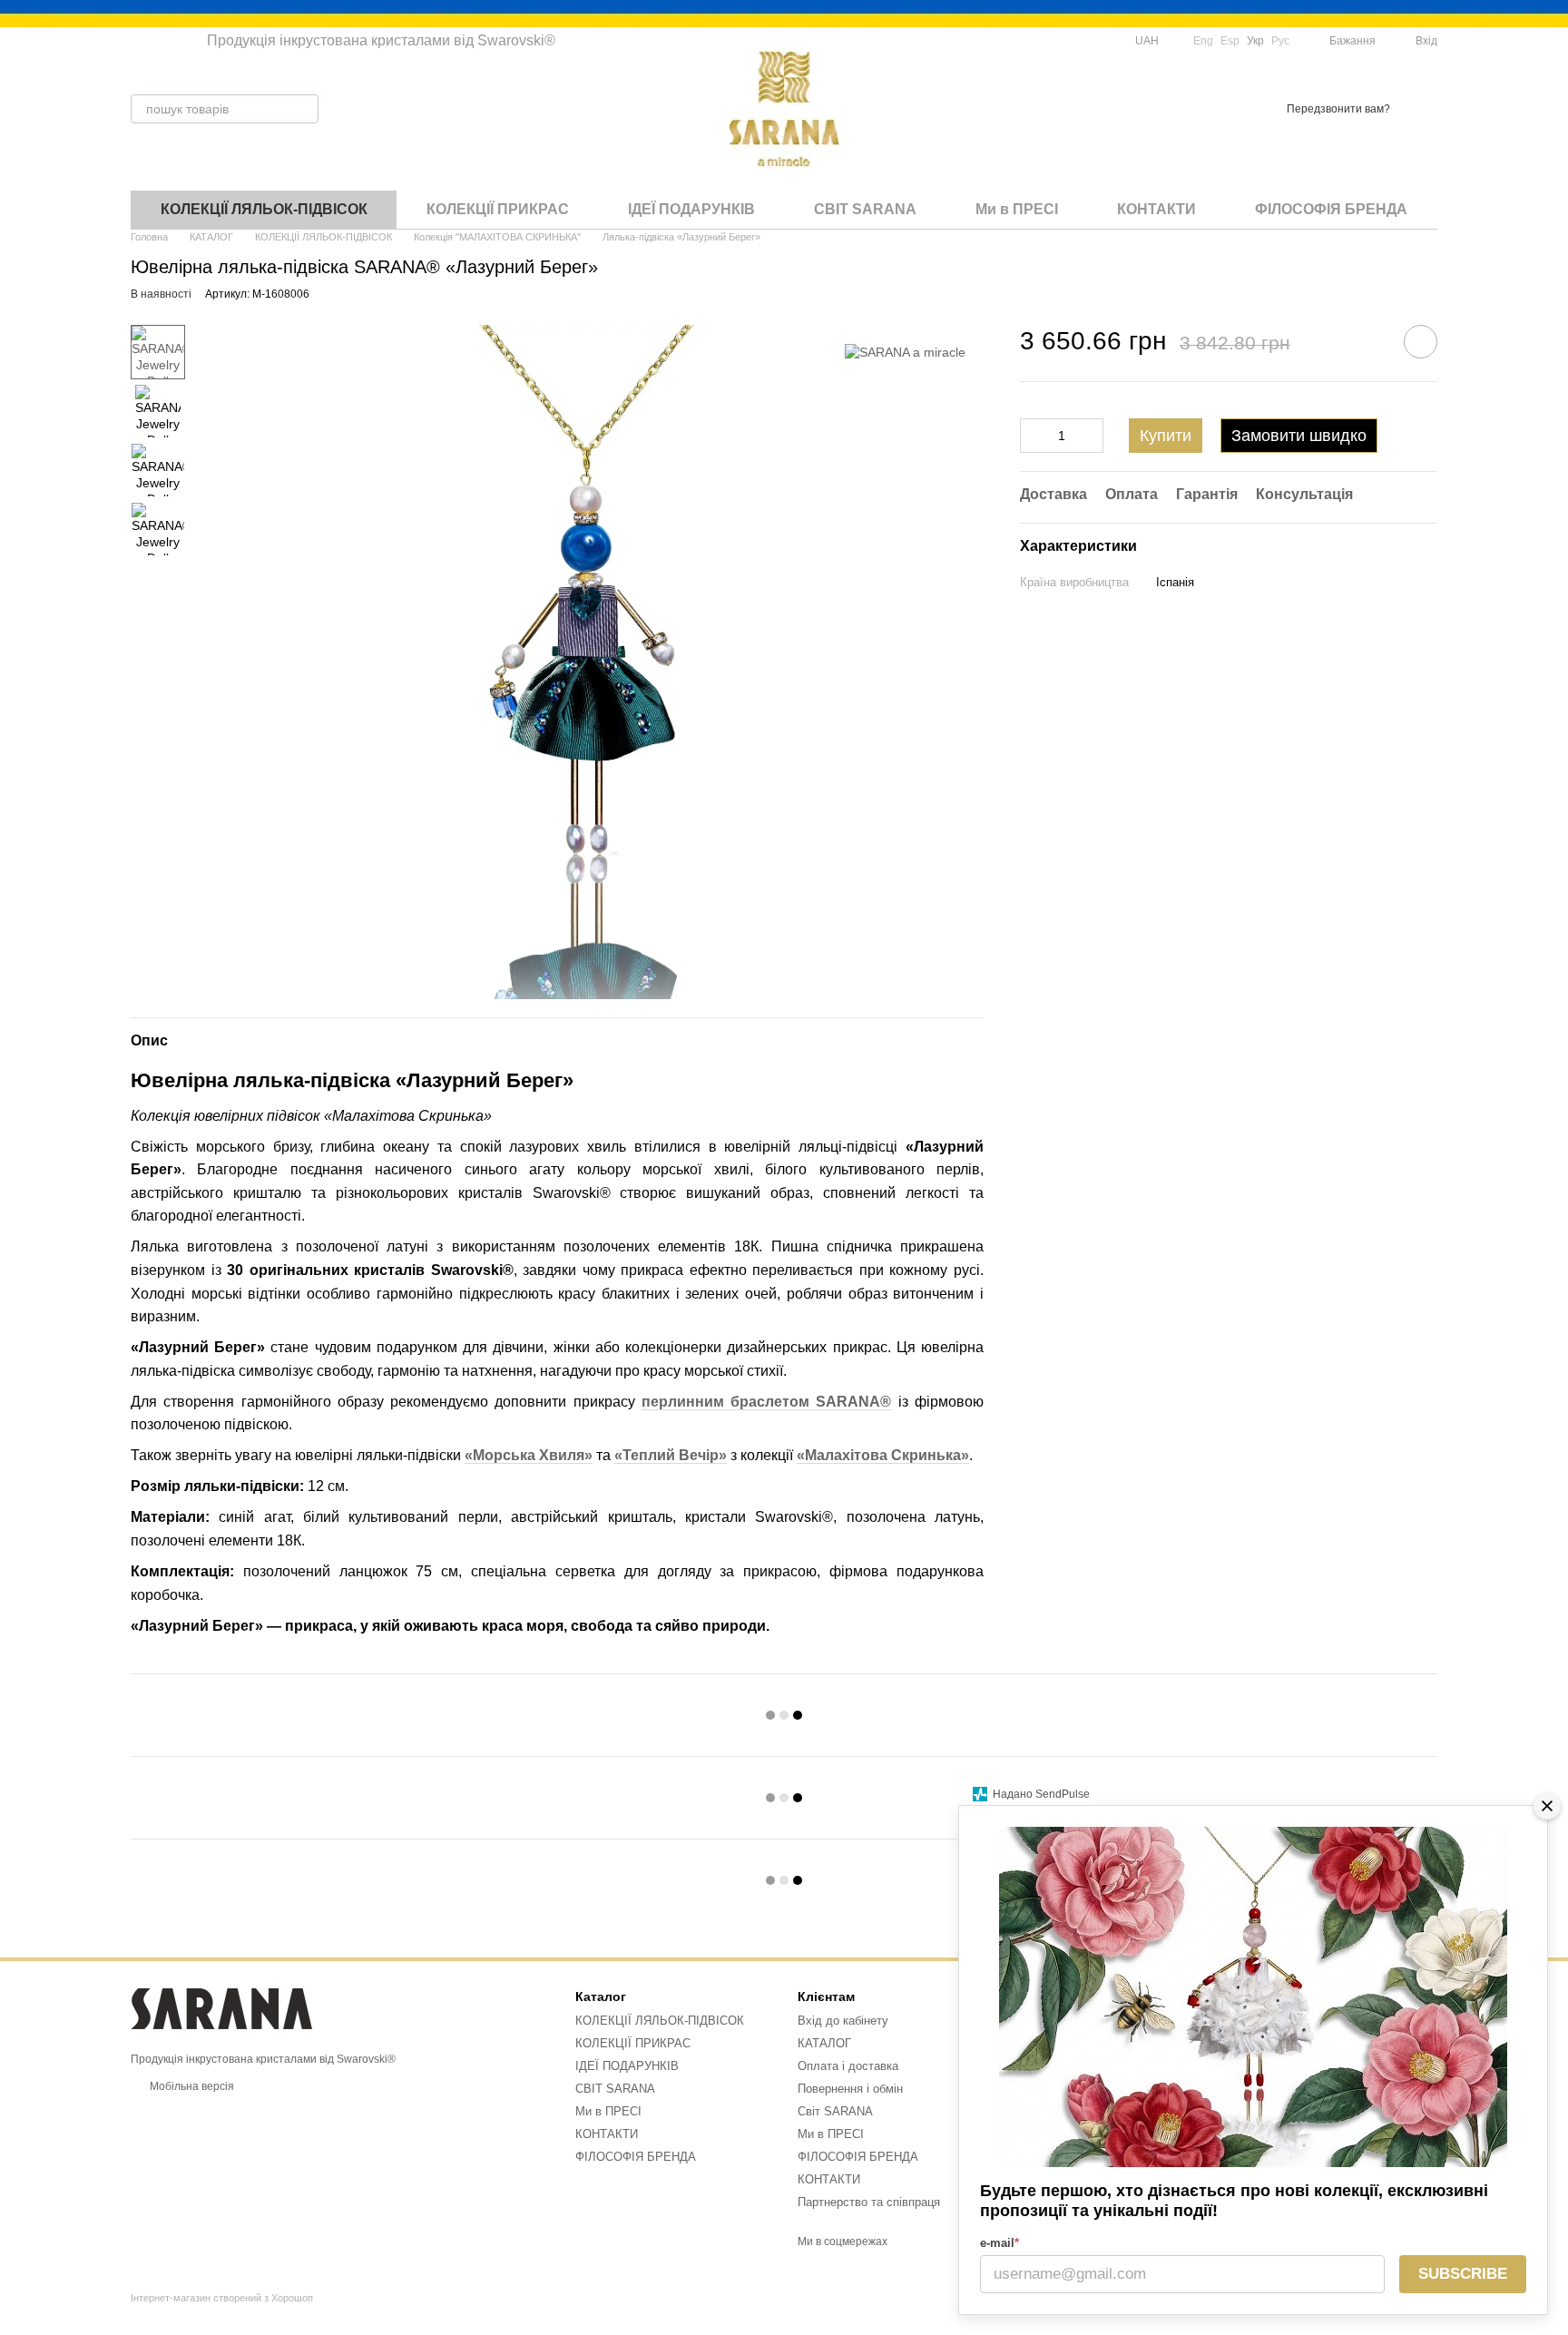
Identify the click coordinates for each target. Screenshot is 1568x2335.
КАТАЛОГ (824, 2043)
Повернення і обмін (850, 2089)
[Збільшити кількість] (1090, 436)
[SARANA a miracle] (905, 352)
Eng (1203, 41)
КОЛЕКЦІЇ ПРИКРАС (498, 209)
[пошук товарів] (304, 109)
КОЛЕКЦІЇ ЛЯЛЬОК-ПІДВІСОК (264, 209)
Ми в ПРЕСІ (1017, 209)
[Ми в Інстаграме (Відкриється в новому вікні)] (160, 41)
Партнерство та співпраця (869, 2202)
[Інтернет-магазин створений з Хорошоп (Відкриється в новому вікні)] (222, 2314)
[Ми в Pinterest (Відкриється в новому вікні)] (181, 41)
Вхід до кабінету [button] (843, 2021)
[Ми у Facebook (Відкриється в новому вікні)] (138, 41)
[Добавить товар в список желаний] (1421, 342)
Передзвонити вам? (1338, 109)
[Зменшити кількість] (1034, 436)
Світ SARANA (835, 2111)
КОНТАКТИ (1156, 209)
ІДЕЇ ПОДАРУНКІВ (691, 209)
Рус (1280, 41)
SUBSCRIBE (1463, 2274)
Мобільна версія (191, 2086)
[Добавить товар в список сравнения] (1369, 341)
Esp (1230, 41)
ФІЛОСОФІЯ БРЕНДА (1331, 209)
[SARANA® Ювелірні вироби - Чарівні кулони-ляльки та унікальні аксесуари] (221, 2008)
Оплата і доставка (848, 2066)
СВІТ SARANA (865, 209)
